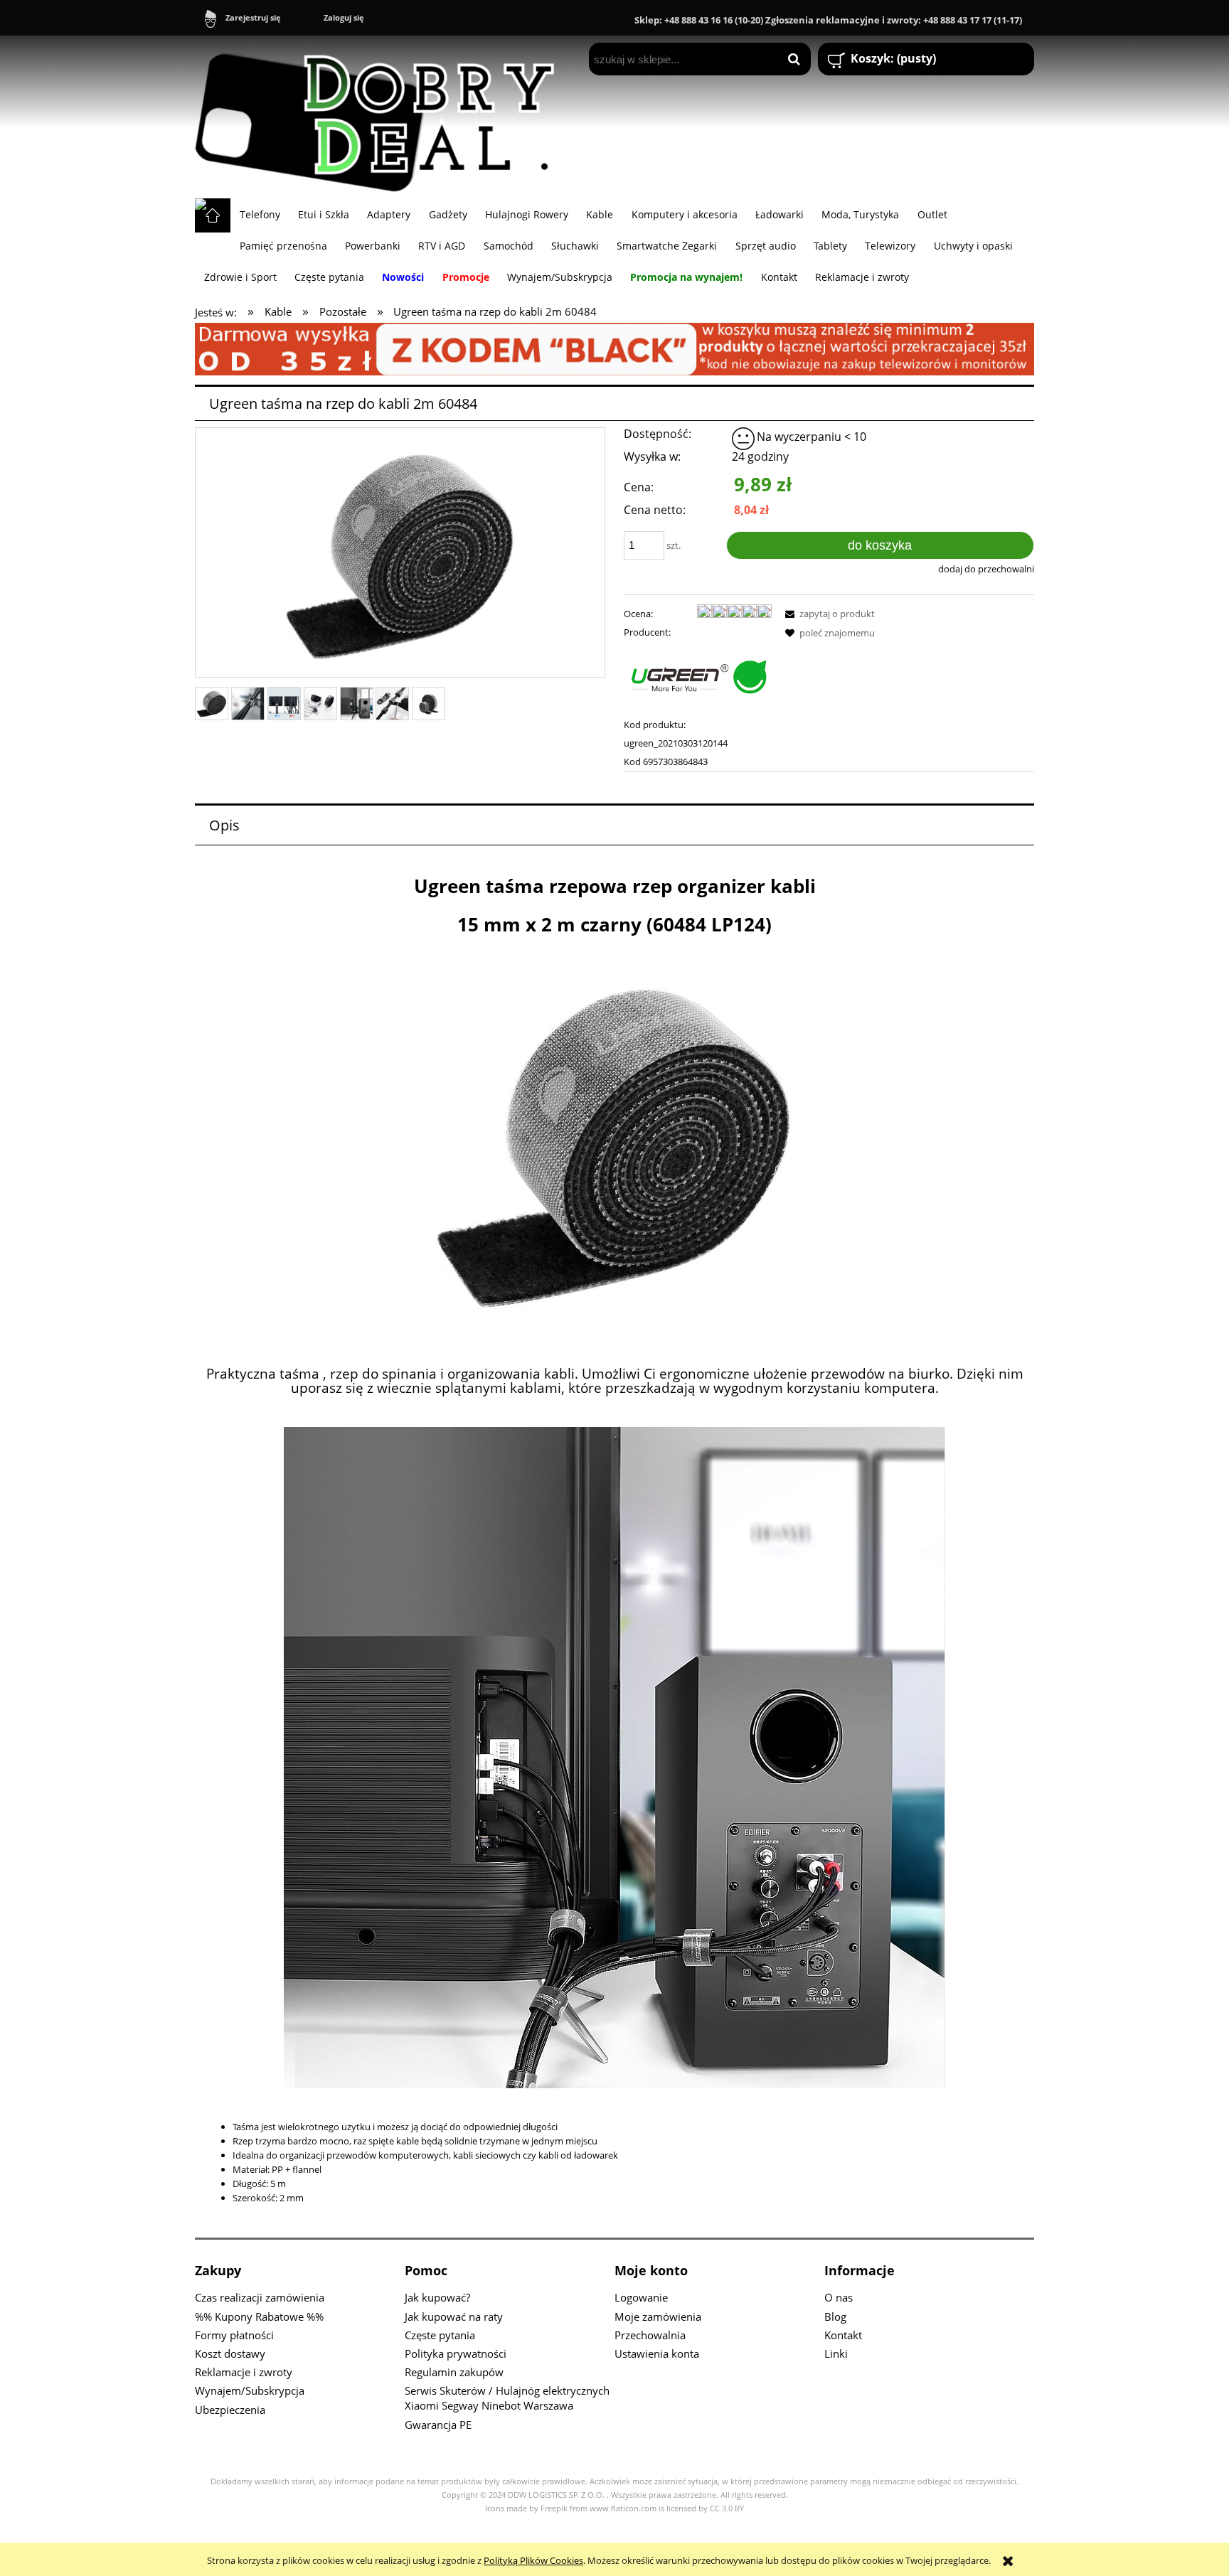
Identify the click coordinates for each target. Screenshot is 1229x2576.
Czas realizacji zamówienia (260, 2297)
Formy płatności (234, 2335)
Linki (836, 2353)
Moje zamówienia (658, 2316)
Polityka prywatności (456, 2353)
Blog (835, 2316)
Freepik (554, 2508)
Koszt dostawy (230, 2353)
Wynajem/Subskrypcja (250, 2390)
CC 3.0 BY (727, 2508)
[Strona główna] (381, 117)
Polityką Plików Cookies (533, 2560)
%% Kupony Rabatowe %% (259, 2316)
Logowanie (641, 2297)
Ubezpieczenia (230, 2410)
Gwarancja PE (438, 2425)
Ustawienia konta (657, 2353)
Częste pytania (440, 2335)
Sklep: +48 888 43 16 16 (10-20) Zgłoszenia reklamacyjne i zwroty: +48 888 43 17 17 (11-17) (828, 20)
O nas (839, 2297)
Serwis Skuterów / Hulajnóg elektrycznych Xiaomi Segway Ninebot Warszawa (507, 2398)
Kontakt (843, 2335)
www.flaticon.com (623, 2508)
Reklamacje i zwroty (244, 2372)
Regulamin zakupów (454, 2372)
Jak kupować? (437, 2297)
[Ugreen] (698, 678)
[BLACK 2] (614, 348)
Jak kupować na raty (454, 2316)
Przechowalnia (650, 2335)
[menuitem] (260, 214)
